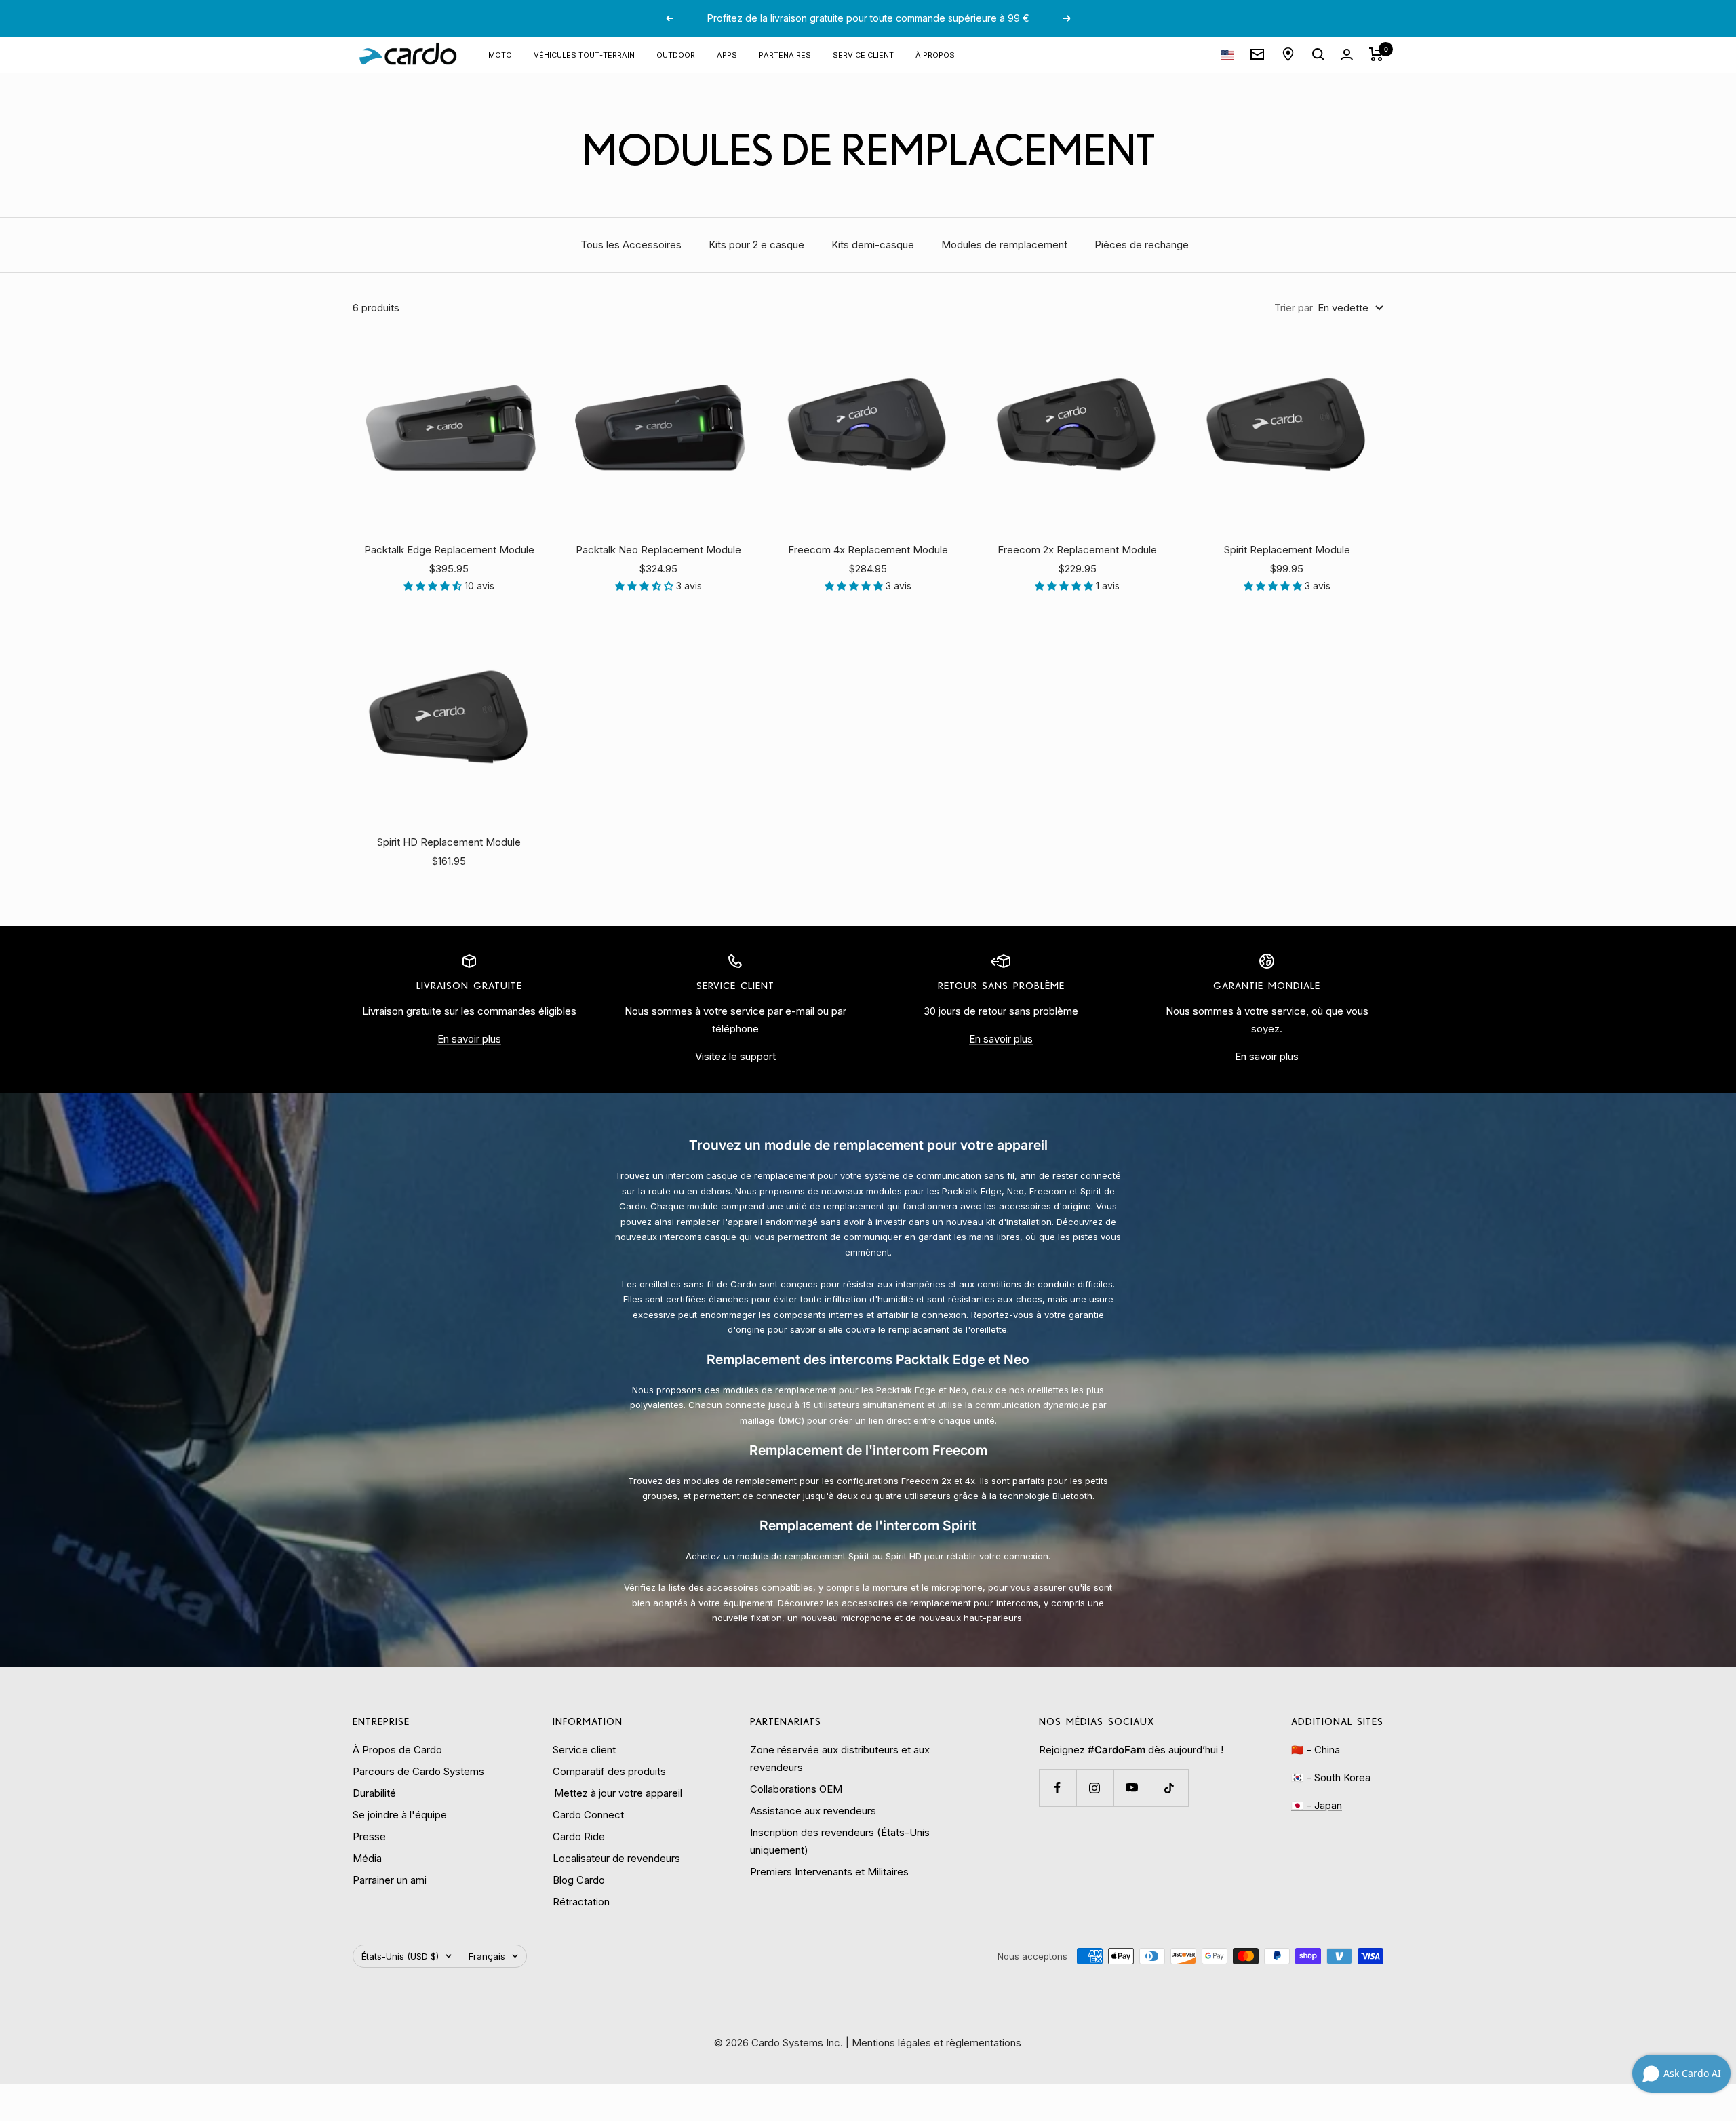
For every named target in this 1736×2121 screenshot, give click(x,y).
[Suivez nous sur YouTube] (1132, 1788)
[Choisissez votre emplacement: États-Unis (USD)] (1227, 55)
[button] (434, 586)
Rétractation (581, 1902)
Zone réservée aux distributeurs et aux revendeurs (840, 1758)
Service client (863, 54)
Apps (727, 54)
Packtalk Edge (970, 1191)
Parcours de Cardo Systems (418, 1771)
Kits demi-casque (873, 245)
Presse (369, 1836)
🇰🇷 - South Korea (1331, 1777)
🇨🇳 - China (1316, 1750)
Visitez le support (735, 1056)
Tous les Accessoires (631, 245)
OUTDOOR (676, 54)
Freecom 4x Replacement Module (868, 550)
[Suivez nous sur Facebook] (1058, 1788)
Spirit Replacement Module (1287, 550)
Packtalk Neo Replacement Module (658, 550)
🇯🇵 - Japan (1317, 1805)
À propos (935, 54)
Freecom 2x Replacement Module (1077, 550)
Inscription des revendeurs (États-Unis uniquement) (840, 1841)
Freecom (1047, 1191)
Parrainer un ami (390, 1880)
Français (487, 1956)
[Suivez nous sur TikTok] (1169, 1788)
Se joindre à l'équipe (400, 1815)
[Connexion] (1347, 55)
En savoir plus (469, 1039)
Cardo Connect (588, 1815)
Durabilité (374, 1793)
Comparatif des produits (609, 1771)
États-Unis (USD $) (400, 1956)
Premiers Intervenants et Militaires (829, 1872)
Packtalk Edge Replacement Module (449, 550)
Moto (500, 54)
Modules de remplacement (1004, 245)
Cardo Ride (579, 1836)
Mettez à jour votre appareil (617, 1793)
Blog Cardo (579, 1880)
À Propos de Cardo (397, 1750)
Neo (1014, 1191)
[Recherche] (1318, 54)
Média (367, 1858)
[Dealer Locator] (1288, 54)
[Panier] (1376, 54)
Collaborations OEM (796, 1789)
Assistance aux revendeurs (813, 1811)
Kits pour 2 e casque (756, 245)
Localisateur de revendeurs (616, 1858)
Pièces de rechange (1142, 245)
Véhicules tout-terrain (584, 54)
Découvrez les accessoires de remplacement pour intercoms (907, 1603)
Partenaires (785, 54)
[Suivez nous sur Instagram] (1095, 1788)
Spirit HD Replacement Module (449, 842)
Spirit (1089, 1191)
